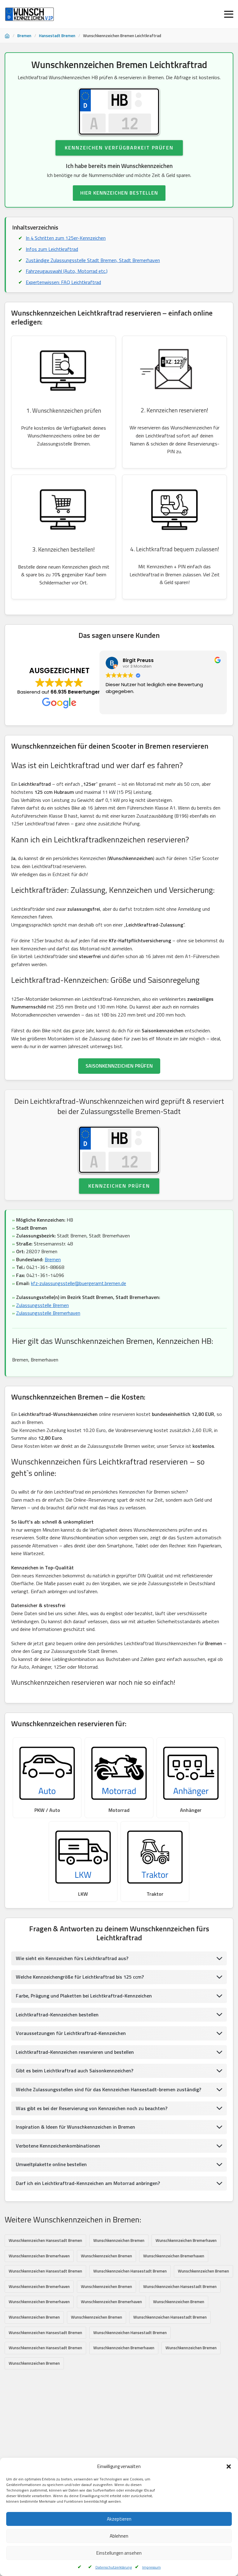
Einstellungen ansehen (119, 2553)
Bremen (24, 36)
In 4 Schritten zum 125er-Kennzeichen (66, 238)
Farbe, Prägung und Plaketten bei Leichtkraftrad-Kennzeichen (84, 1996)
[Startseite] (7, 36)
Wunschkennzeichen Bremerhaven (186, 2240)
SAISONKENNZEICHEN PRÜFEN (119, 1066)
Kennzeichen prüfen (119, 1186)
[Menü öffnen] (229, 14)
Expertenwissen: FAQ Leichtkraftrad (63, 282)
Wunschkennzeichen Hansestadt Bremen (45, 2240)
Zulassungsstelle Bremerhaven (48, 1313)
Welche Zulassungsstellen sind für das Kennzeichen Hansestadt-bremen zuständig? (108, 2089)
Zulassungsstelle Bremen (42, 1305)
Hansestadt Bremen (57, 36)
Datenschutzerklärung (114, 2567)
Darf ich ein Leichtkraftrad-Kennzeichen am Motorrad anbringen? (88, 2183)
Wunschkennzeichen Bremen (119, 2240)
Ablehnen (119, 2536)
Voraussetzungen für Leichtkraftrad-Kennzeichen (71, 2033)
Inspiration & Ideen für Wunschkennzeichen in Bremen (75, 2127)
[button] (229, 2466)
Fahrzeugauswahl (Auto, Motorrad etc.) (67, 271)
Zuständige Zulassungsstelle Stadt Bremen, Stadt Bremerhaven (93, 260)
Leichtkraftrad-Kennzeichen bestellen (57, 2015)
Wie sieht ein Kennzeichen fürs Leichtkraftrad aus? (72, 1958)
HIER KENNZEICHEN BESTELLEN (119, 193)
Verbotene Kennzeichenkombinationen (58, 2146)
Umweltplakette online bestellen (51, 2164)
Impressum (152, 2567)
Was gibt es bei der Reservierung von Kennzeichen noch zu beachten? (92, 2108)
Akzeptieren (119, 2519)
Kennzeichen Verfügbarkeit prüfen (119, 148)
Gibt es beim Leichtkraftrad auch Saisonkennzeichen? (75, 2071)
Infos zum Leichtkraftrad (52, 249)
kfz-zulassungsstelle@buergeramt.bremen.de (79, 1283)
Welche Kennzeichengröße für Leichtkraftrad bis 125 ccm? (80, 1977)
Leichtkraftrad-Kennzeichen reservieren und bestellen (75, 2052)
